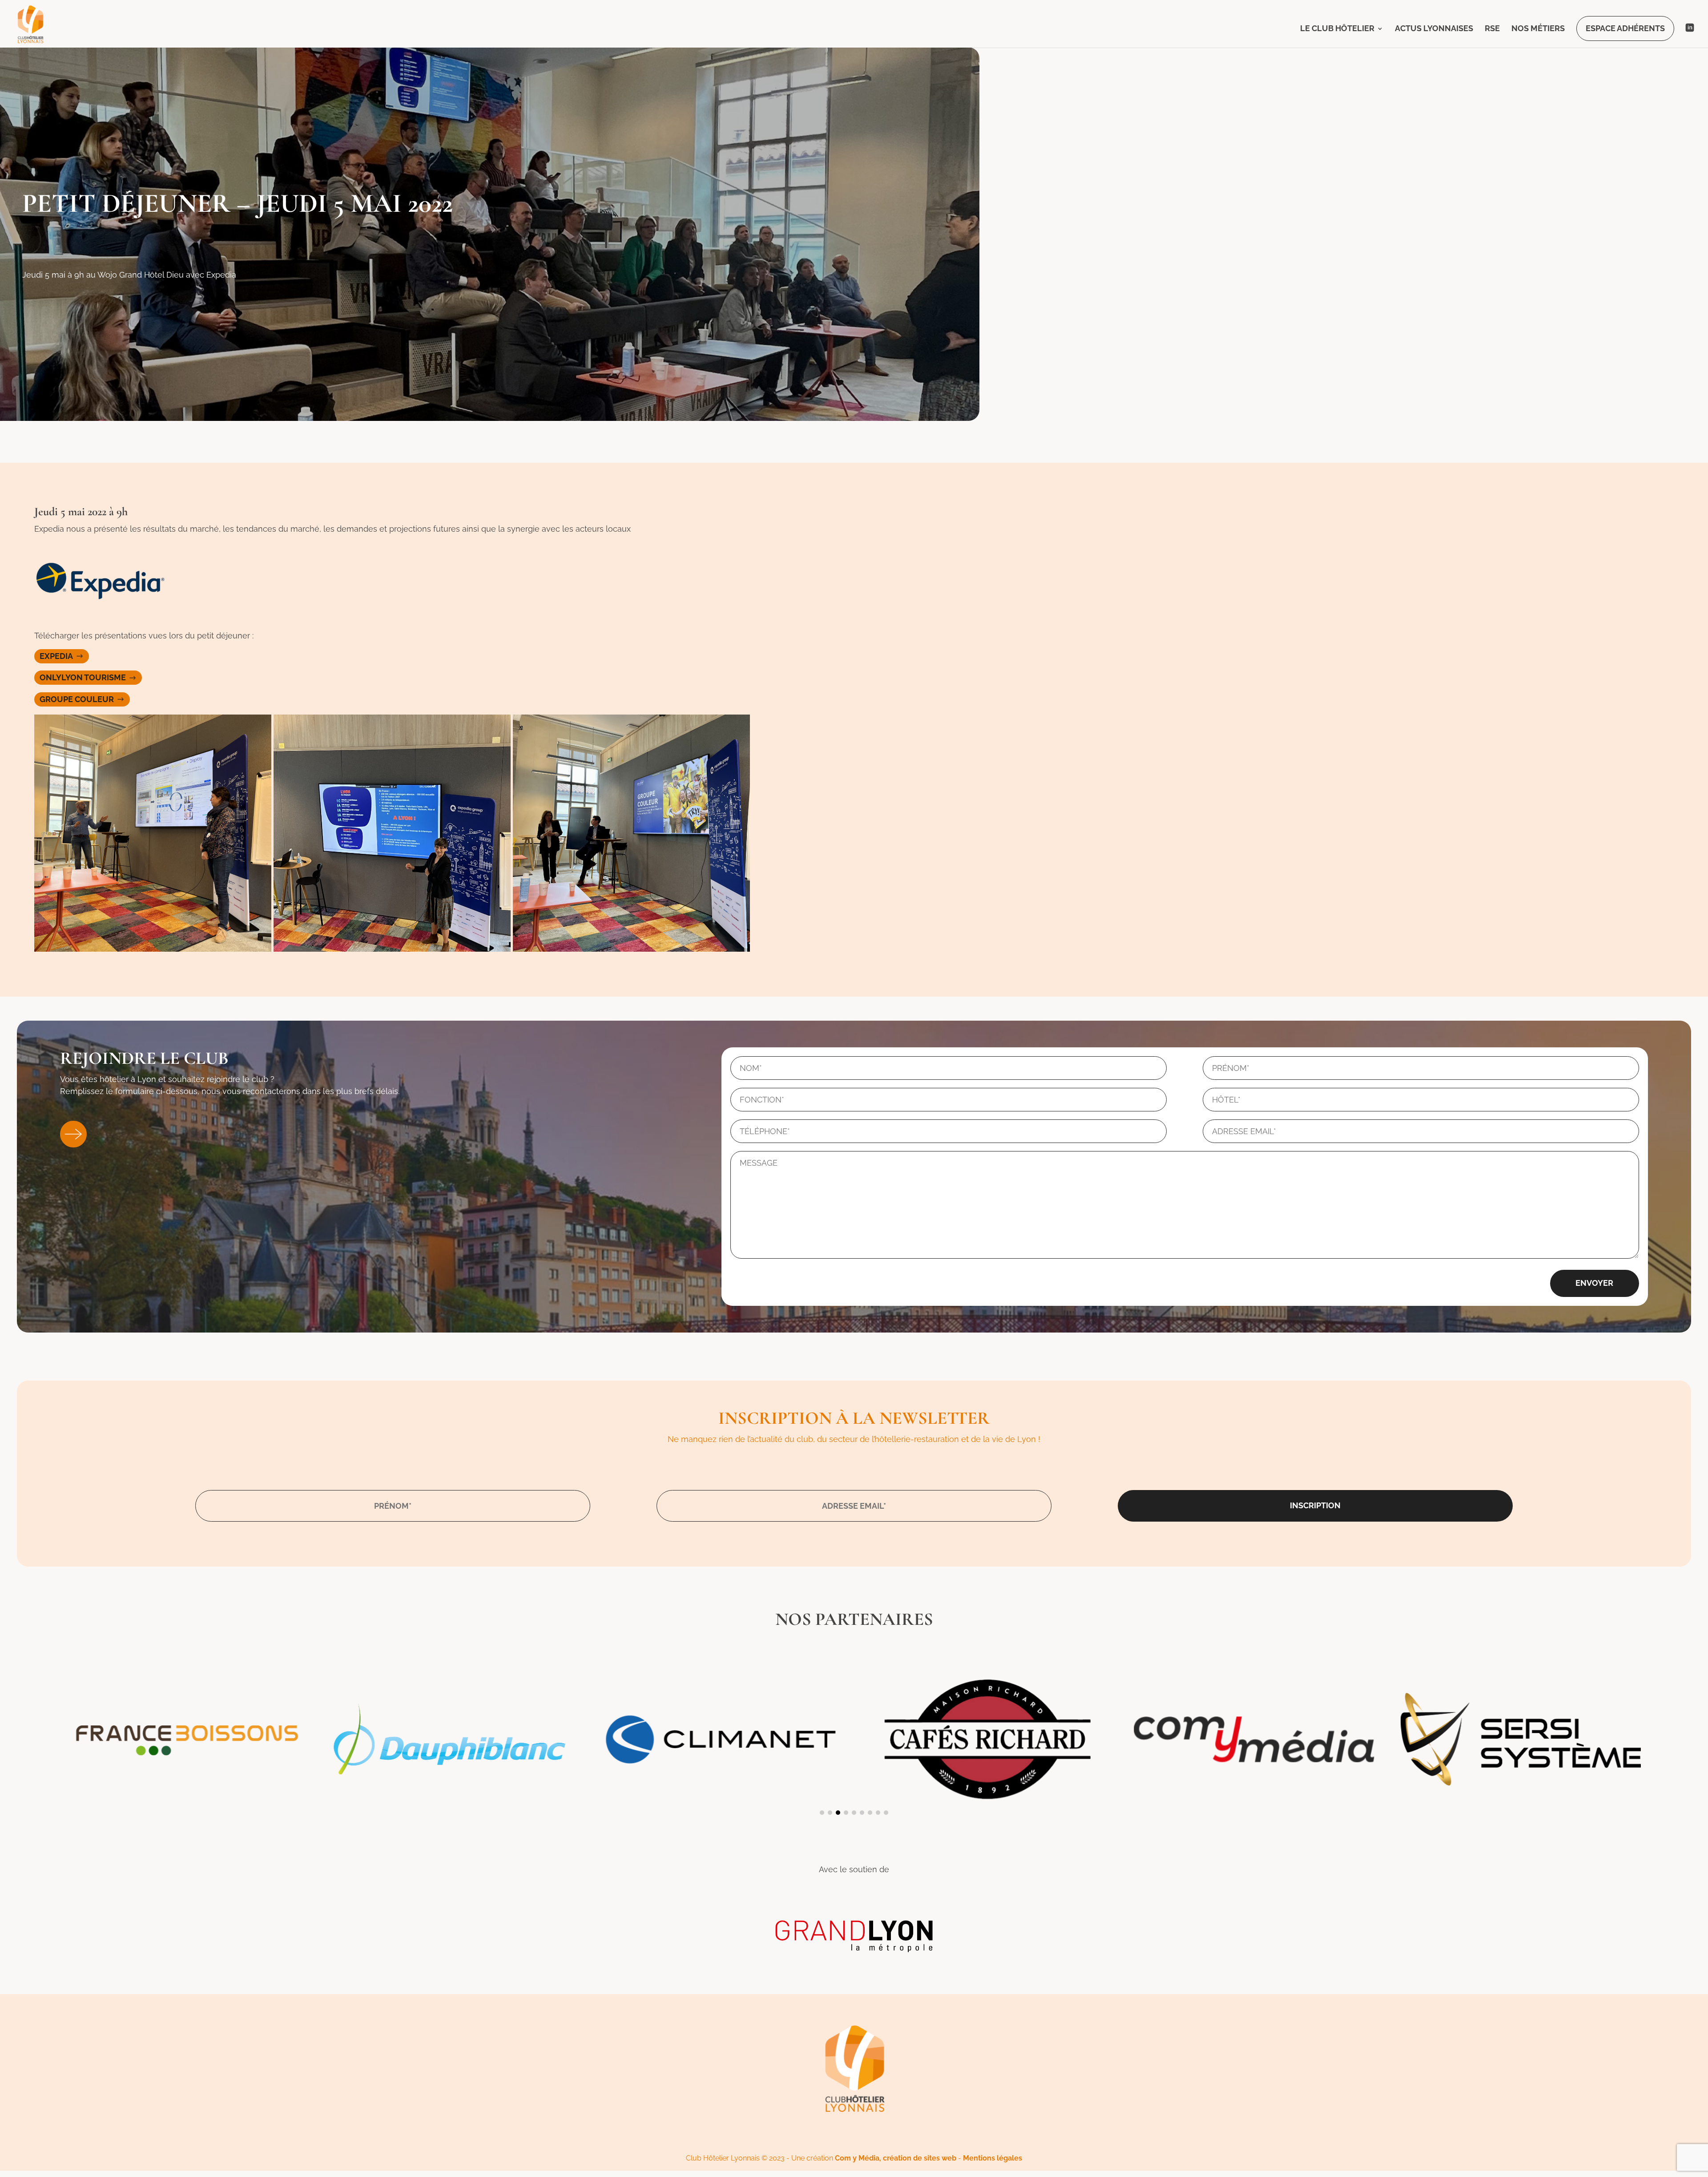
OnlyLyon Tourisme (83, 678)
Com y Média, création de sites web (896, 2158)
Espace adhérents (1625, 28)
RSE (1492, 29)
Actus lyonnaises (1434, 29)
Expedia (56, 656)
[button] (822, 1813)
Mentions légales (993, 2158)
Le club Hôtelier (1337, 29)
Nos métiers (1538, 29)
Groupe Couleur (77, 699)
